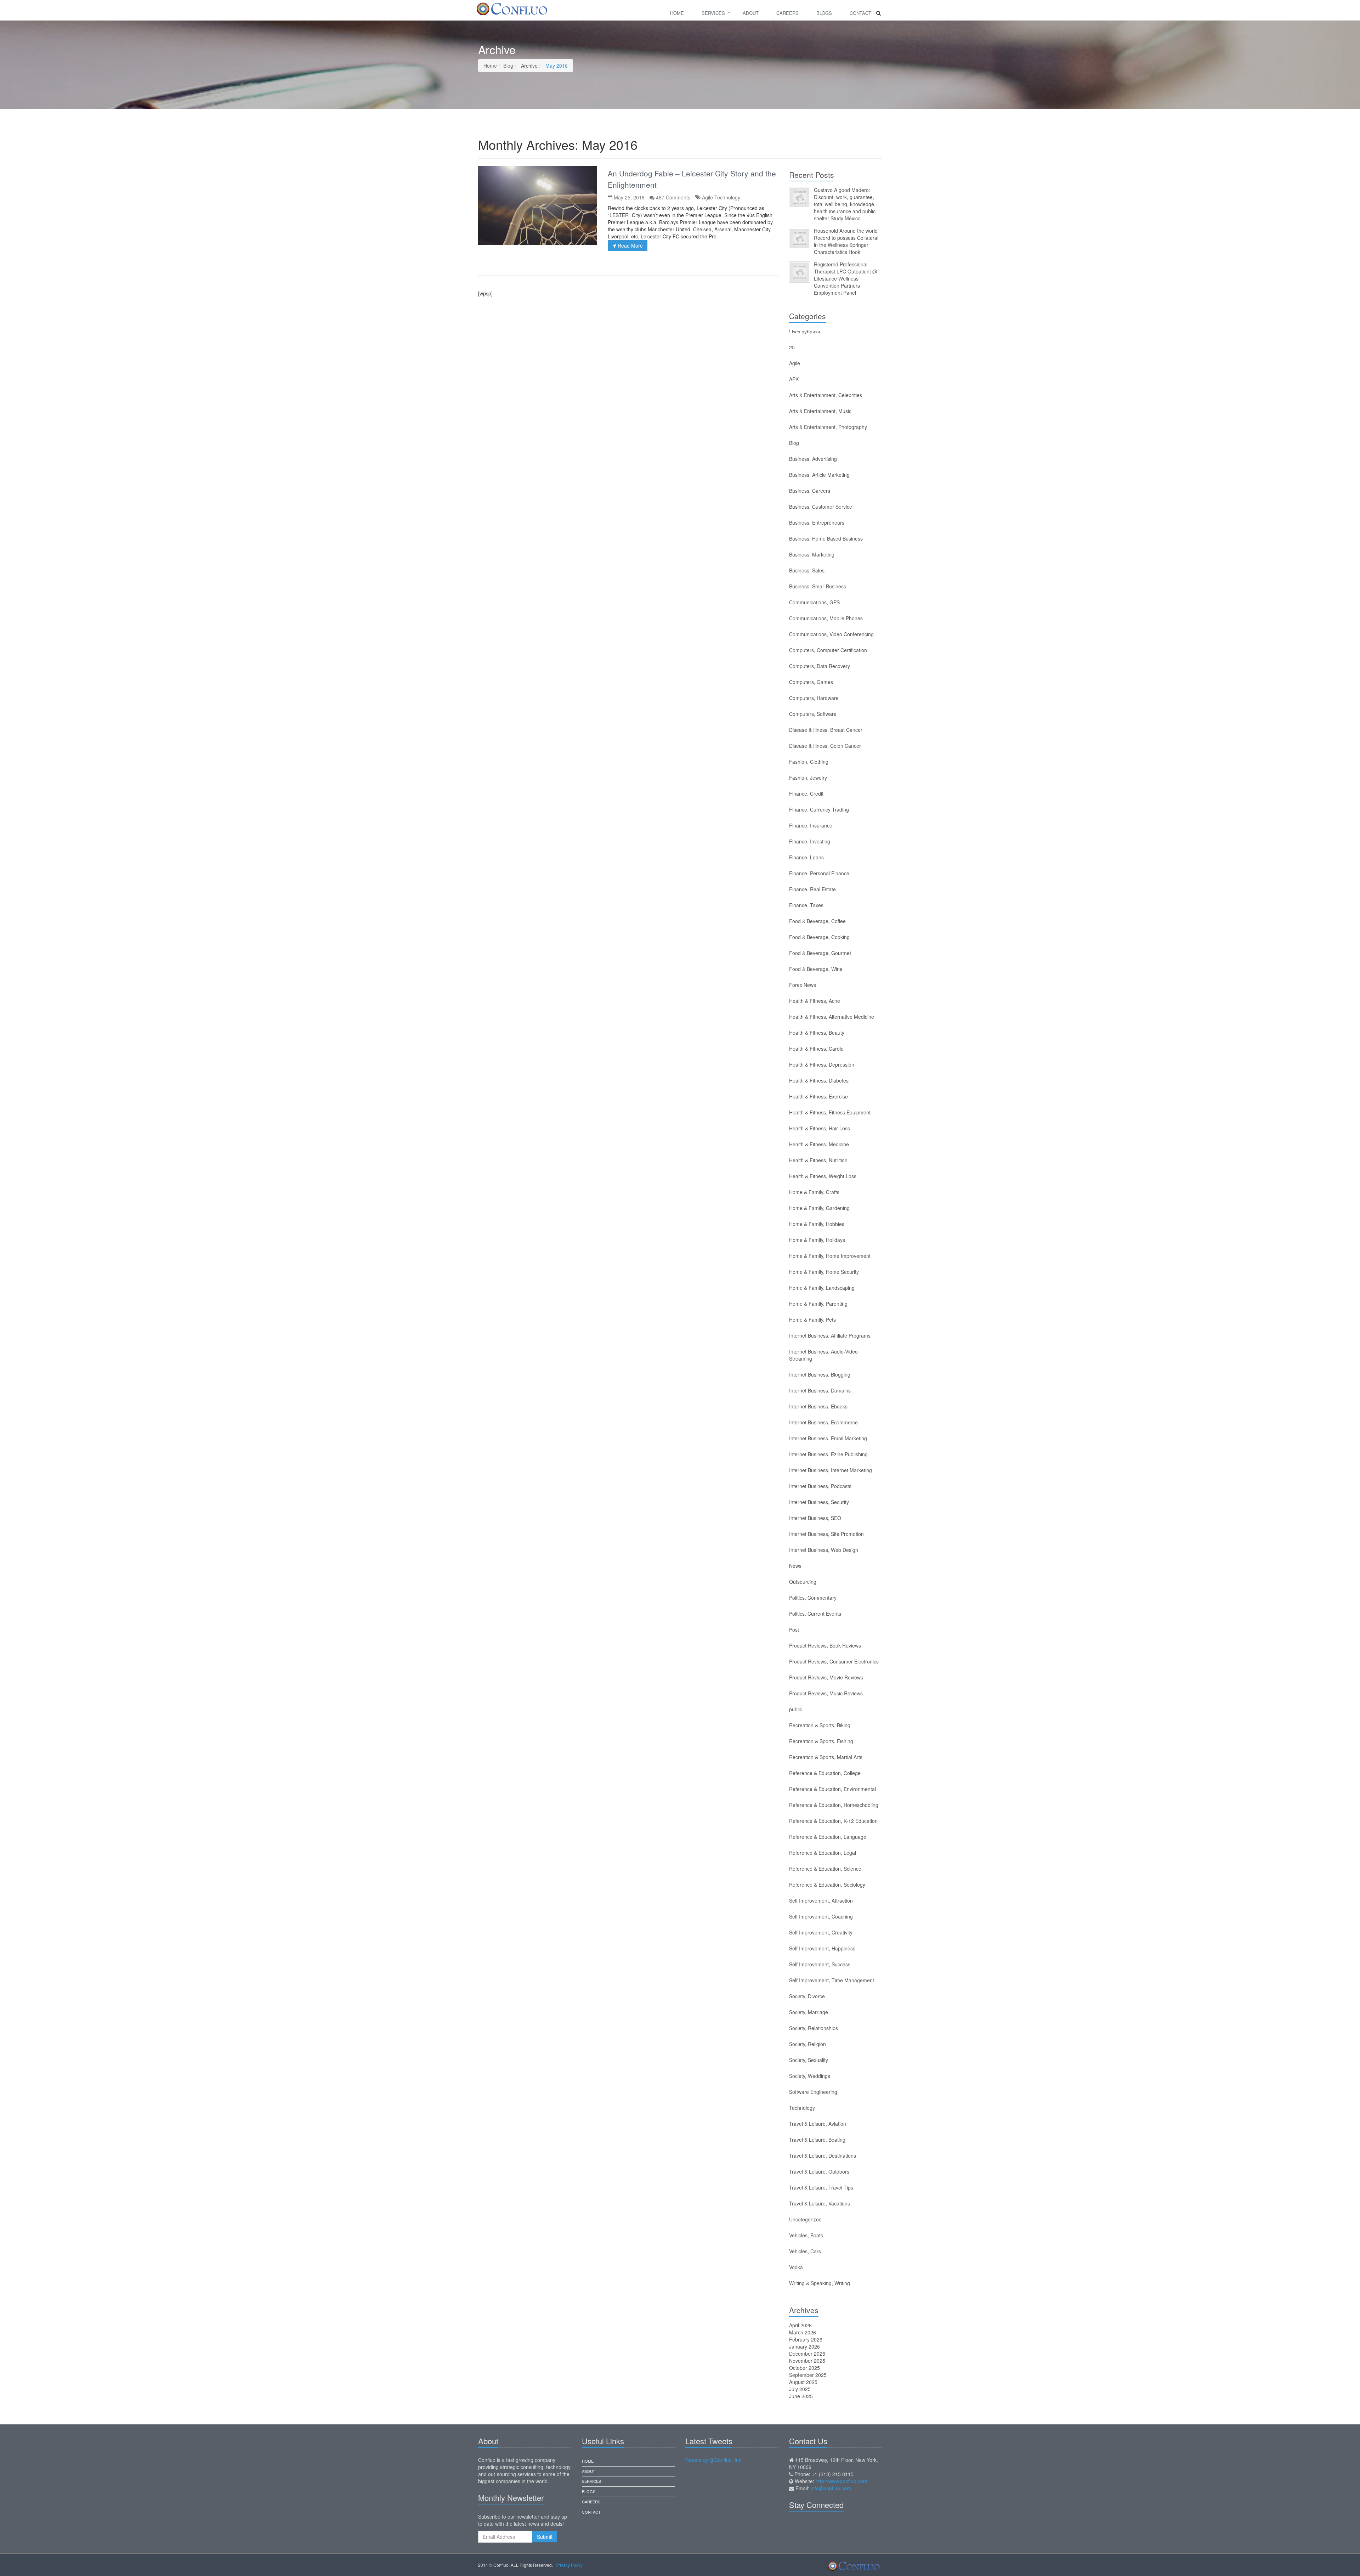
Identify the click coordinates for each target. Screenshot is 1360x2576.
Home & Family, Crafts (814, 1192)
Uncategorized (805, 2219)
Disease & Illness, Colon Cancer (825, 746)
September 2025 (808, 2375)
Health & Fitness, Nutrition (818, 1160)
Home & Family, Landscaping (822, 1288)
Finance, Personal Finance (819, 873)
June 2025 (801, 2396)
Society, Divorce (807, 1996)
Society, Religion (807, 2044)
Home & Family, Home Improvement (830, 1256)
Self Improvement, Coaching (821, 1916)
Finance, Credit (806, 793)
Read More (630, 245)
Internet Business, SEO (815, 1518)
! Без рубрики (805, 331)
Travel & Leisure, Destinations (823, 2156)
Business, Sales (807, 570)
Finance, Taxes (806, 905)
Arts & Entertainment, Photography (828, 427)
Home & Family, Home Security (824, 1272)
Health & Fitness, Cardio (816, 1049)
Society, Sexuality (809, 2060)
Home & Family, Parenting (818, 1304)
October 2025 (804, 2368)
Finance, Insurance (811, 825)
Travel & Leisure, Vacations (820, 2203)
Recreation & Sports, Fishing (821, 1741)
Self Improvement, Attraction (821, 1900)
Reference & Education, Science (825, 1869)
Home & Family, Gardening (819, 1208)
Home (677, 13)
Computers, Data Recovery (820, 666)
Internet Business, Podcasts (820, 1486)
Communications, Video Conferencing (831, 634)
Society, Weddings (810, 2076)
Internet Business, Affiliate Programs (830, 1335)
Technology (727, 197)
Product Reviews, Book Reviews (825, 1645)
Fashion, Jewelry (808, 778)
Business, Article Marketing (819, 475)
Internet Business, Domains (820, 1390)
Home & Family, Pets (812, 1320)
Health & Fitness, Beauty (817, 1033)
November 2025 (807, 2361)
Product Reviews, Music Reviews (826, 1693)
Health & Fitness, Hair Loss (820, 1128)
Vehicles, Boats (806, 2235)
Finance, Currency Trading (819, 809)
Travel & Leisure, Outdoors (819, 2171)
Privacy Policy (569, 2565)
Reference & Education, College (825, 1773)
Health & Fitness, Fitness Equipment (830, 1112)
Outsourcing (803, 1582)
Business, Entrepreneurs (817, 522)
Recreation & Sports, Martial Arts (826, 1757)
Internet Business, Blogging (820, 1374)
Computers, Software (813, 714)
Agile (707, 197)
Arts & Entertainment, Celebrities (826, 395)
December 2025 (807, 2354)
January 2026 (804, 2346)
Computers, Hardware (814, 698)
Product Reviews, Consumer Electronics (834, 1661)
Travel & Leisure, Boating (817, 2140)
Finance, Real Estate (812, 889)
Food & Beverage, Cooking (819, 937)
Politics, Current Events (815, 1614)
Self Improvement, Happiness (822, 1948)
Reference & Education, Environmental (832, 1789)
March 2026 (803, 2332)
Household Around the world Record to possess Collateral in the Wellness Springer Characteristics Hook (846, 241)
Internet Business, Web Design (824, 1550)
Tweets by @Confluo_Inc (713, 2460)
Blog (508, 66)
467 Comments (673, 197)
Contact (860, 13)
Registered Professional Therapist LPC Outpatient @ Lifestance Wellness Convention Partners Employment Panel (846, 278)
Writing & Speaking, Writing (820, 2283)
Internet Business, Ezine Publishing (828, 1454)
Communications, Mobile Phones (826, 618)
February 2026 (806, 2339)
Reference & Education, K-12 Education (833, 1821)
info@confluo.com (831, 2488)
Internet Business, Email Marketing (828, 1438)
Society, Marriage (809, 2012)
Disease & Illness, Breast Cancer (826, 730)
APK (794, 379)
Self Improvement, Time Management (832, 1980)
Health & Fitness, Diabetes (819, 1080)
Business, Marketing (812, 554)
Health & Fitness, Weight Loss (823, 1176)
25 (792, 347)
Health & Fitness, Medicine (819, 1144)
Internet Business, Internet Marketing (831, 1470)
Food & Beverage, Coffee (817, 921)
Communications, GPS (814, 602)
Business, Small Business (818, 586)
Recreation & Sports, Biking (820, 1725)
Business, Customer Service (821, 507)
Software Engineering (813, 2092)
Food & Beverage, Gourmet (820, 953)
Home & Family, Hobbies (817, 1224)
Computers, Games (811, 682)
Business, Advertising (813, 459)
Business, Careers (810, 491)
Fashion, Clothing (809, 762)
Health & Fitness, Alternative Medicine (832, 1017)
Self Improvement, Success (820, 1964)
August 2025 (803, 2382)
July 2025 (800, 2389)
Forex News (803, 985)
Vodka (796, 2267)
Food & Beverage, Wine (816, 969)
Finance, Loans (806, 857)
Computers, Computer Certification (828, 650)
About (751, 13)
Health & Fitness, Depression (822, 1064)
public (796, 1709)
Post (794, 1629)
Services (713, 13)
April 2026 (800, 2325)
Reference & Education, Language (828, 1837)
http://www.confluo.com (841, 2481)
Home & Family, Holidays (817, 1240)
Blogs (824, 13)
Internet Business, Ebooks (818, 1406)
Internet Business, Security (819, 1502)
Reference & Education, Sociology (827, 1885)
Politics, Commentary (813, 1598)
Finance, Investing (810, 841)
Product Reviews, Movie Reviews (826, 1677)
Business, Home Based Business (826, 538)
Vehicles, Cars (805, 2251)
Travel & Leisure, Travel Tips (821, 2187)
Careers (787, 13)
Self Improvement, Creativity (821, 1932)
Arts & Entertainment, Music (820, 411)
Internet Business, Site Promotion (826, 1534)
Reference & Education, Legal (823, 1853)
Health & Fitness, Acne (815, 1001)
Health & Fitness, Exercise (818, 1096)
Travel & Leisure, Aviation (818, 2124)
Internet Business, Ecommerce (823, 1422)
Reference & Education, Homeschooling (834, 1805)
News (795, 1566)
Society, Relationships (814, 2028)
